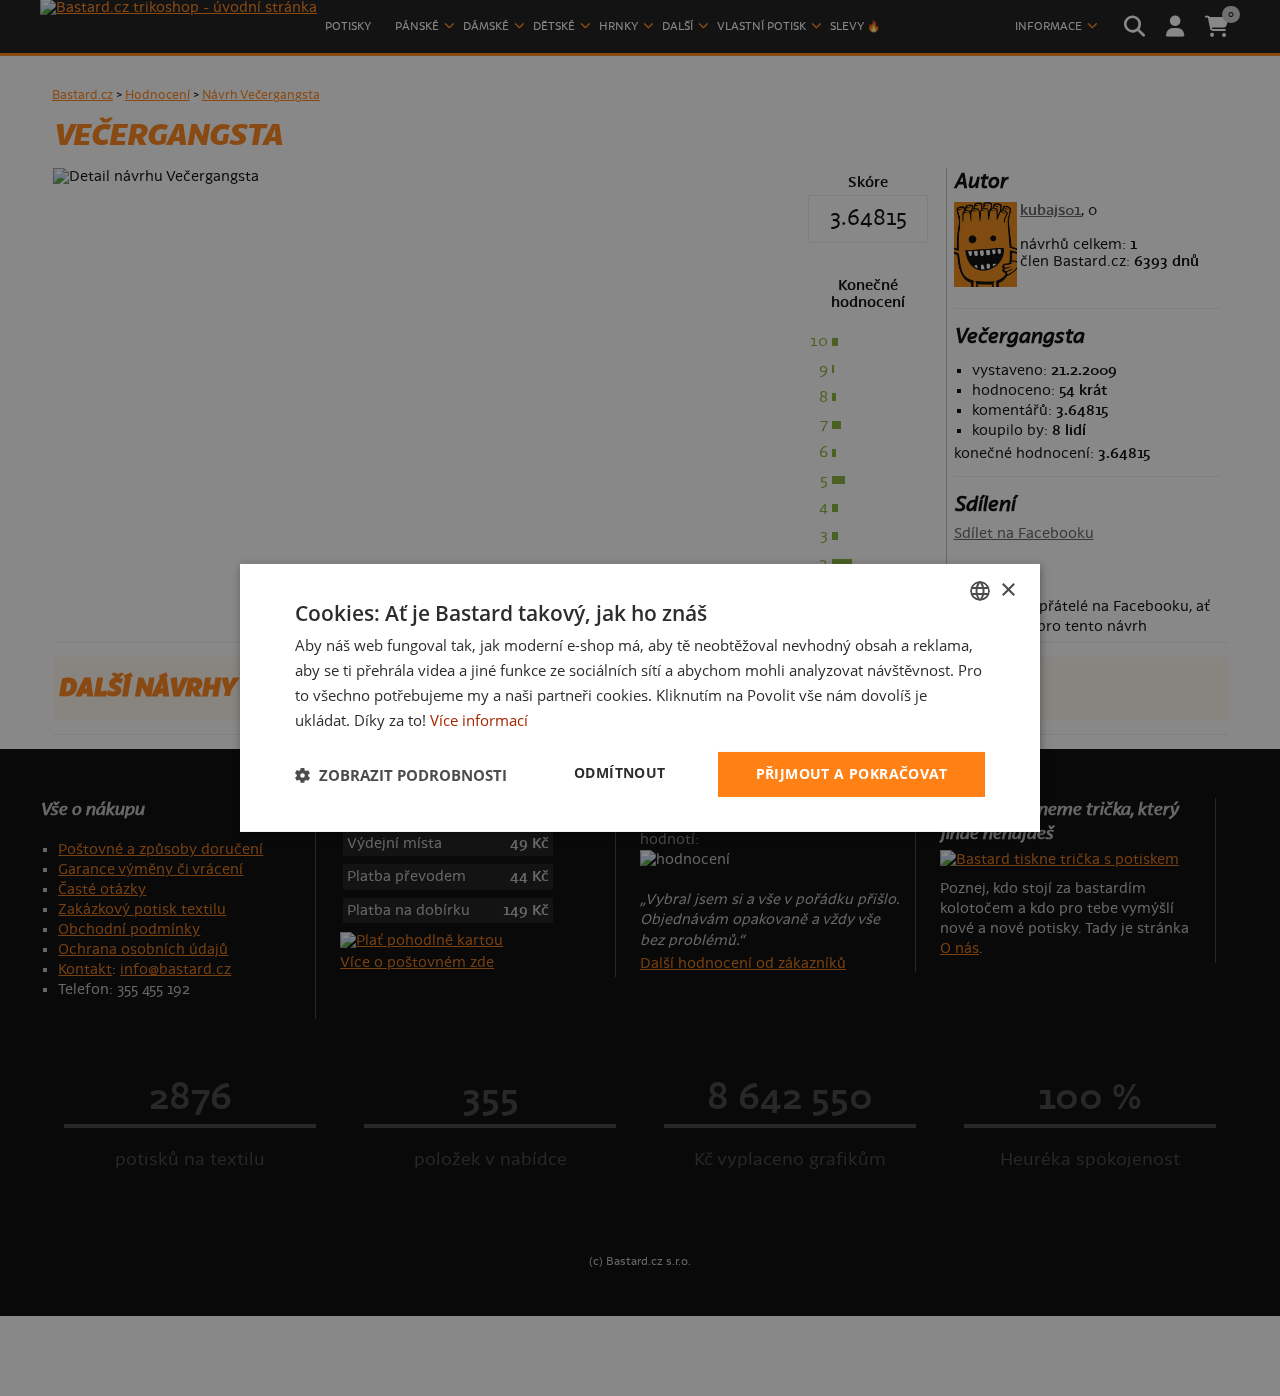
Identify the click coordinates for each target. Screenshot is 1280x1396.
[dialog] (640, 698)
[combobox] (980, 591)
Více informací (479, 720)
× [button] (1007, 589)
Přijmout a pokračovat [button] (851, 773)
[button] (401, 775)
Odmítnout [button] (620, 772)
